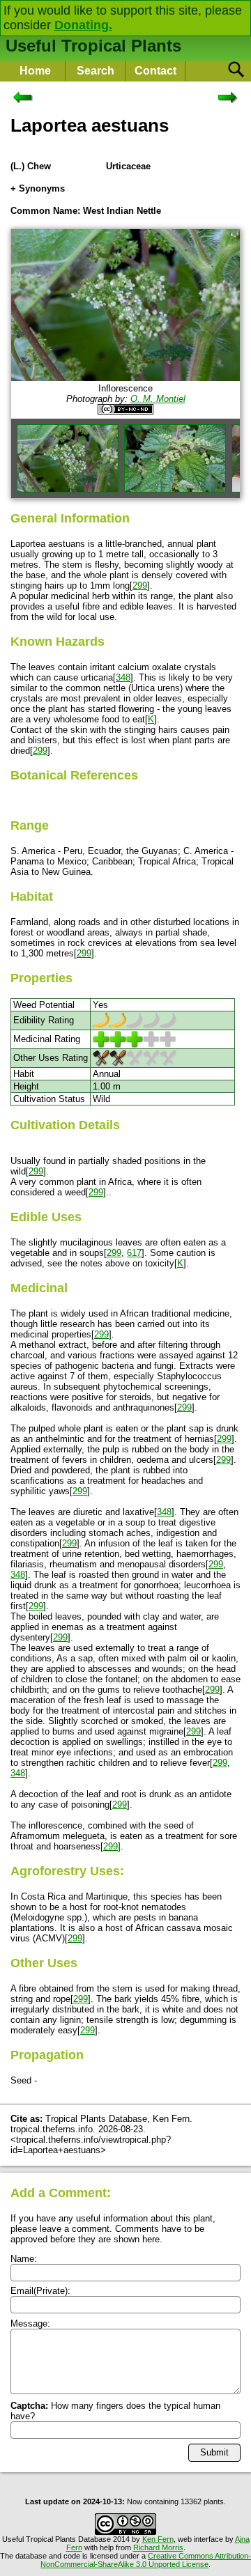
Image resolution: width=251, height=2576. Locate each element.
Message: (30, 2323)
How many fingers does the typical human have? (115, 2411)
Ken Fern (158, 2539)
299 (140, 585)
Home (35, 71)
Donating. (83, 25)
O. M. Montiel (158, 399)
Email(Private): (40, 2291)
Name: (24, 2259)
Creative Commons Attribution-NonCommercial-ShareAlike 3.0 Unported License (146, 2560)
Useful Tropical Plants (93, 46)
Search (96, 71)
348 (123, 677)
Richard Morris (158, 2547)
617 (134, 1253)
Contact (155, 71)
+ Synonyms (38, 188)
